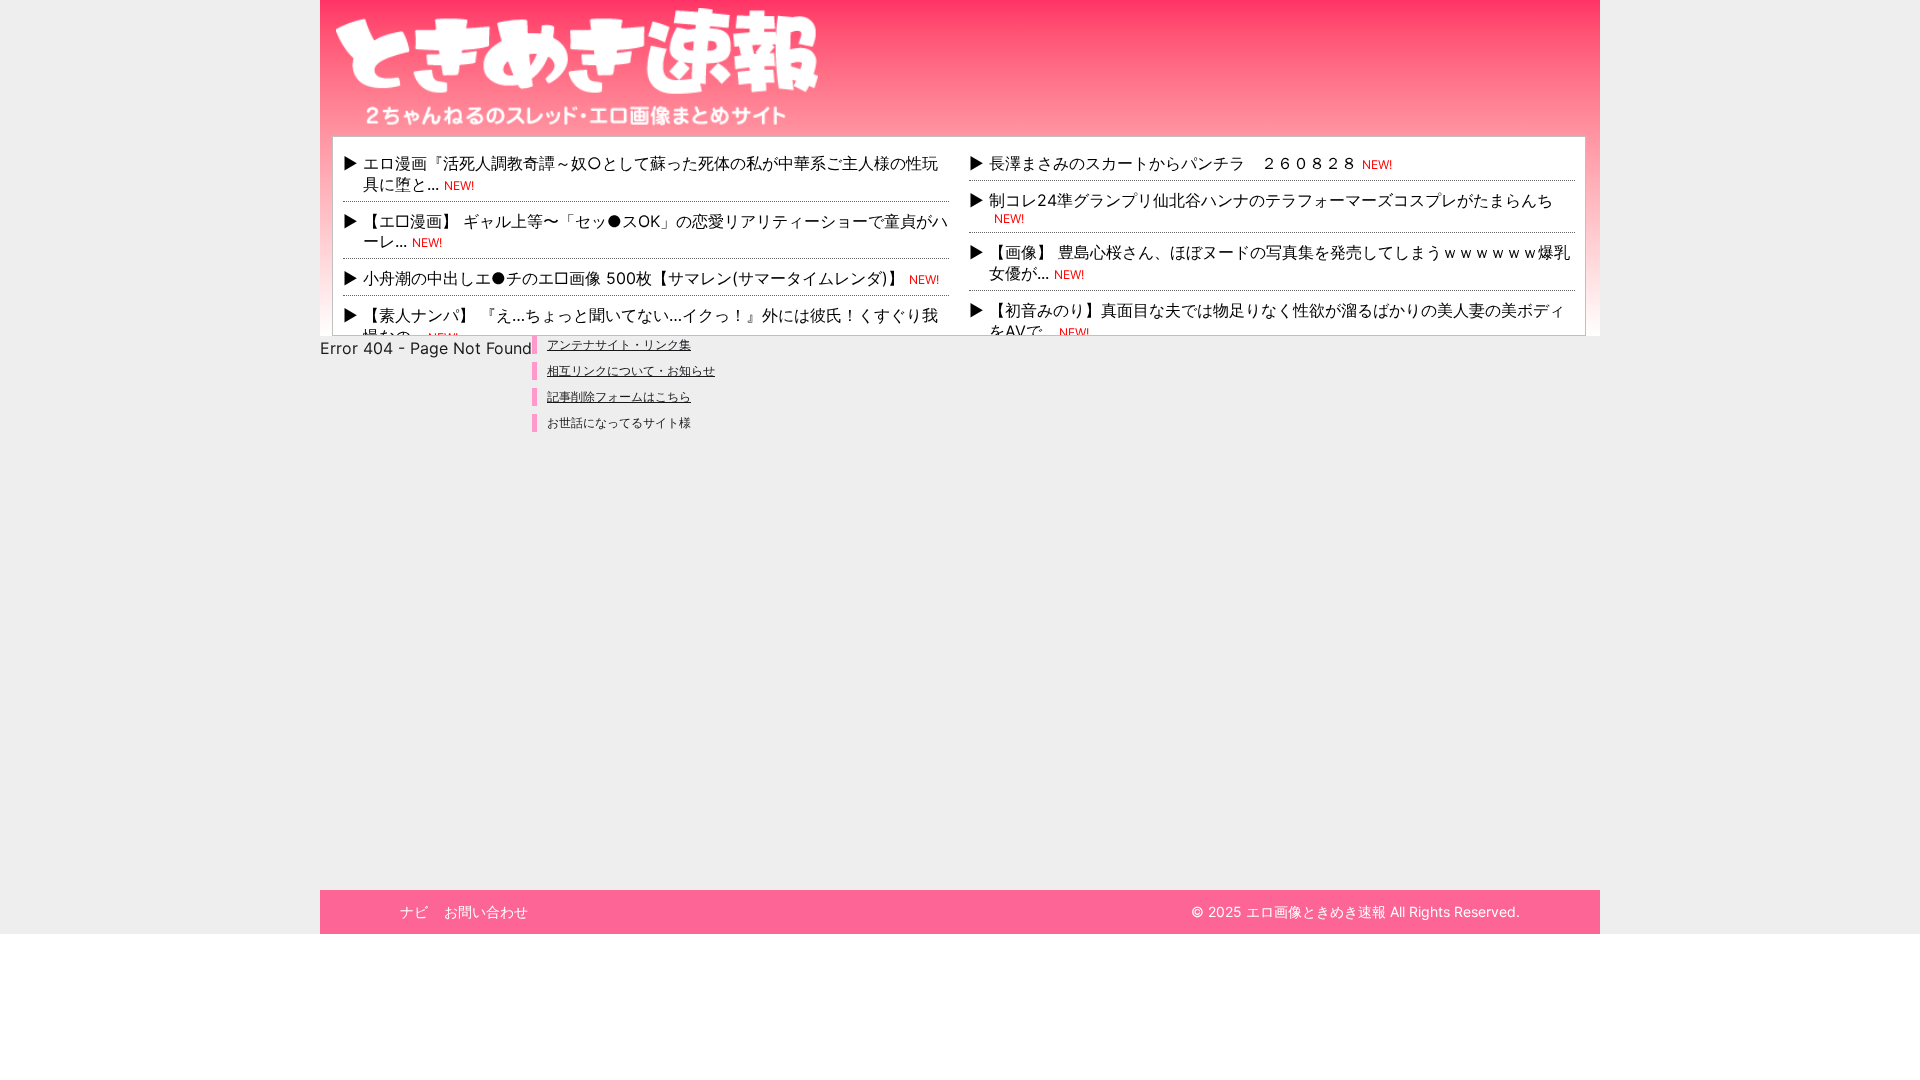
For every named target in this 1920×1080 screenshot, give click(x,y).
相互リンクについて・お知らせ (631, 370)
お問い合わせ (486, 911)
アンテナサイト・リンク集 (619, 344)
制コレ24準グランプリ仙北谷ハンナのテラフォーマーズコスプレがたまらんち (1271, 200)
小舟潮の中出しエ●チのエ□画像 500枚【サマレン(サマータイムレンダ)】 (633, 278)
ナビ (414, 911)
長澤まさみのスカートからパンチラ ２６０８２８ (1173, 163)
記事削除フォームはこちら (619, 396)
